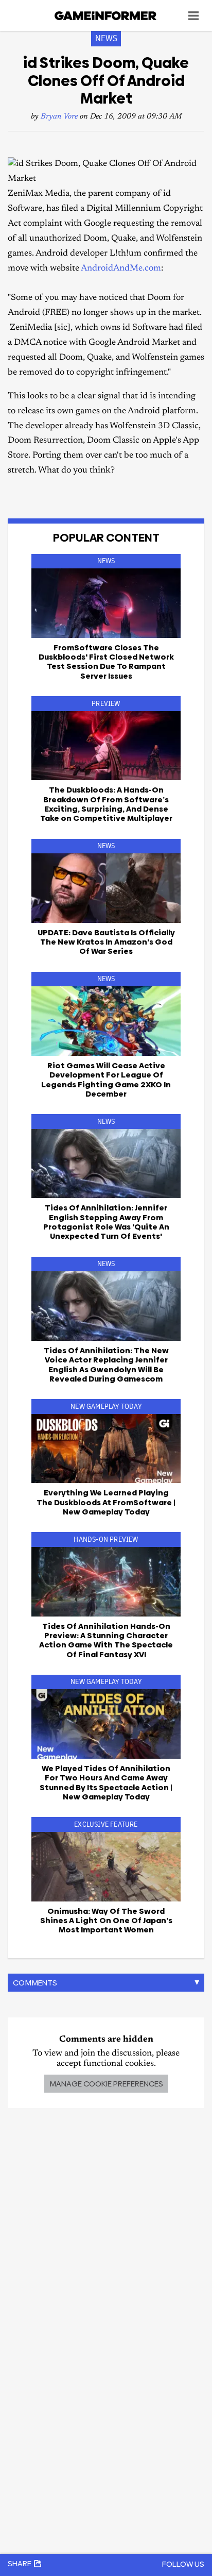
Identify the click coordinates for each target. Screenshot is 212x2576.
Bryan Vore (59, 117)
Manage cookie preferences (106, 2084)
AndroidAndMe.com (121, 269)
